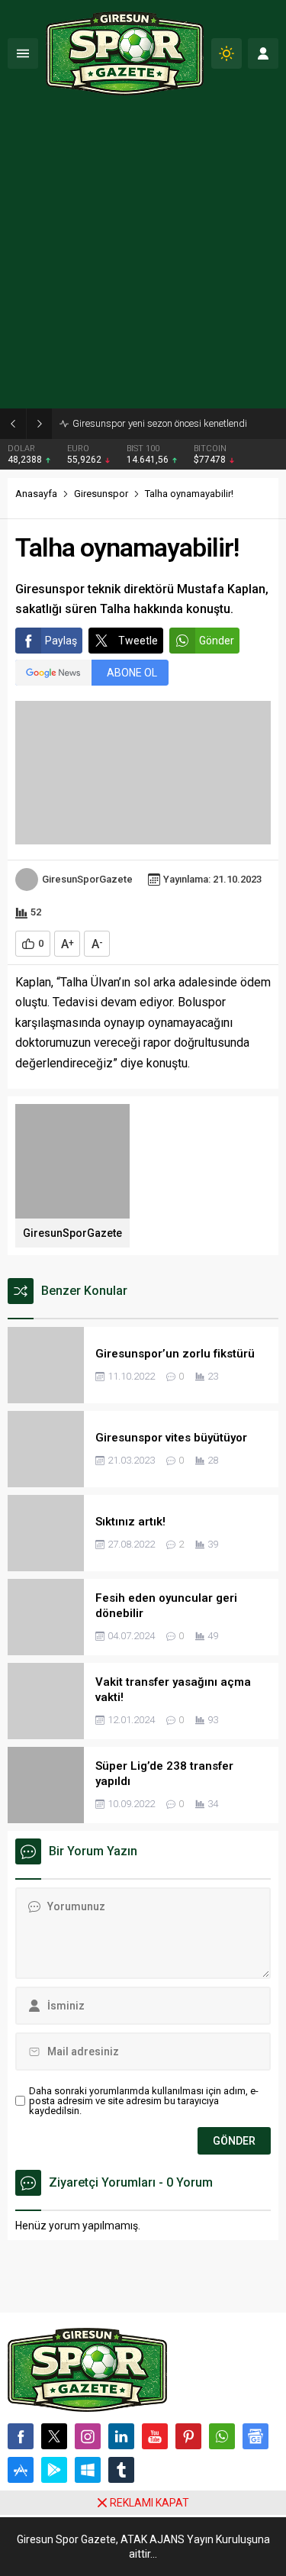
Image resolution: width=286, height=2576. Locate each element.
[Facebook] (21, 2436)
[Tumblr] (121, 2470)
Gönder (217, 641)
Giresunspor (101, 494)
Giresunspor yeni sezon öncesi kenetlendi (160, 423)
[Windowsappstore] (88, 2470)
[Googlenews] (255, 2436)
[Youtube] (155, 2436)
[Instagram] (88, 2436)
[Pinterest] (188, 2436)
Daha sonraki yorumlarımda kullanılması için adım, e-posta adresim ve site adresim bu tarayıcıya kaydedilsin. (144, 2101)
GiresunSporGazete (87, 879)
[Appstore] (21, 2470)
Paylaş (61, 641)
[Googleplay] (54, 2470)
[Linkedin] (121, 2436)
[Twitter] (54, 2436)
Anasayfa (36, 494)
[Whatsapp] (222, 2436)
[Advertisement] (143, 258)
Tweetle (138, 641)
